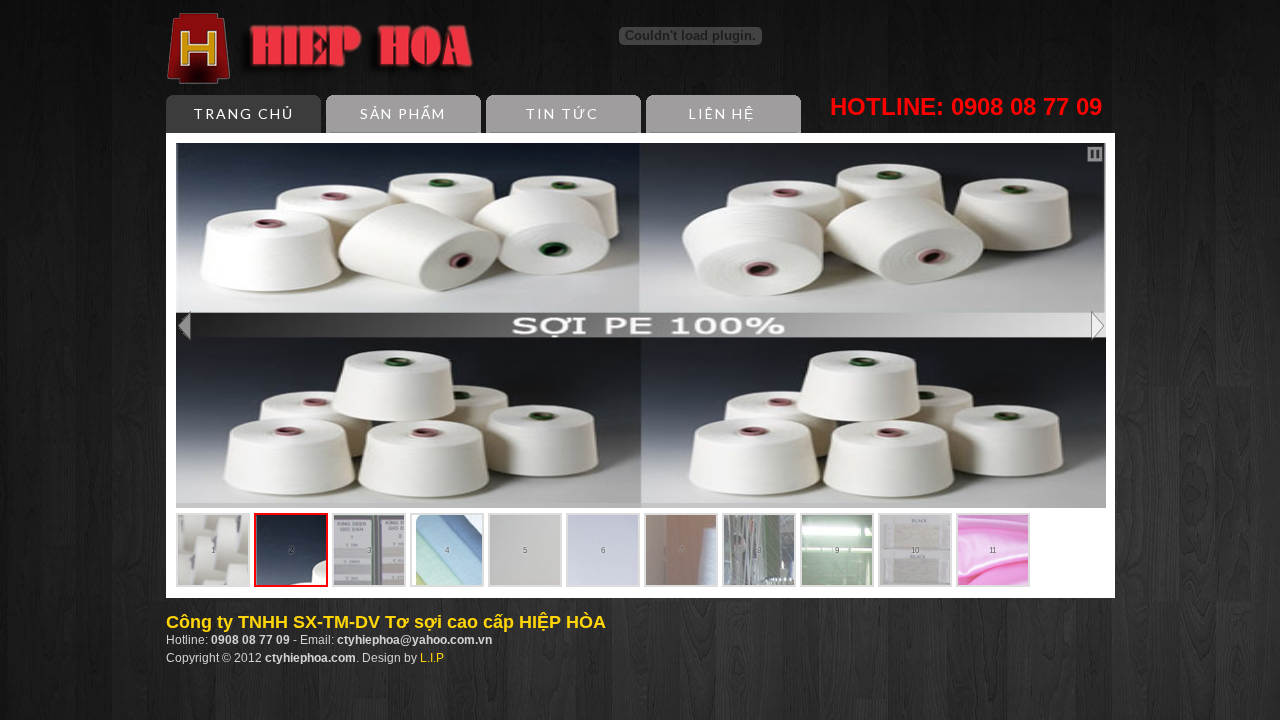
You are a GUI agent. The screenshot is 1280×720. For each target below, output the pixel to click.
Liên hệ (722, 113)
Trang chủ (243, 113)
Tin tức (562, 113)
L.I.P (432, 658)
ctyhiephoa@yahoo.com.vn (414, 640)
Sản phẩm (403, 113)
